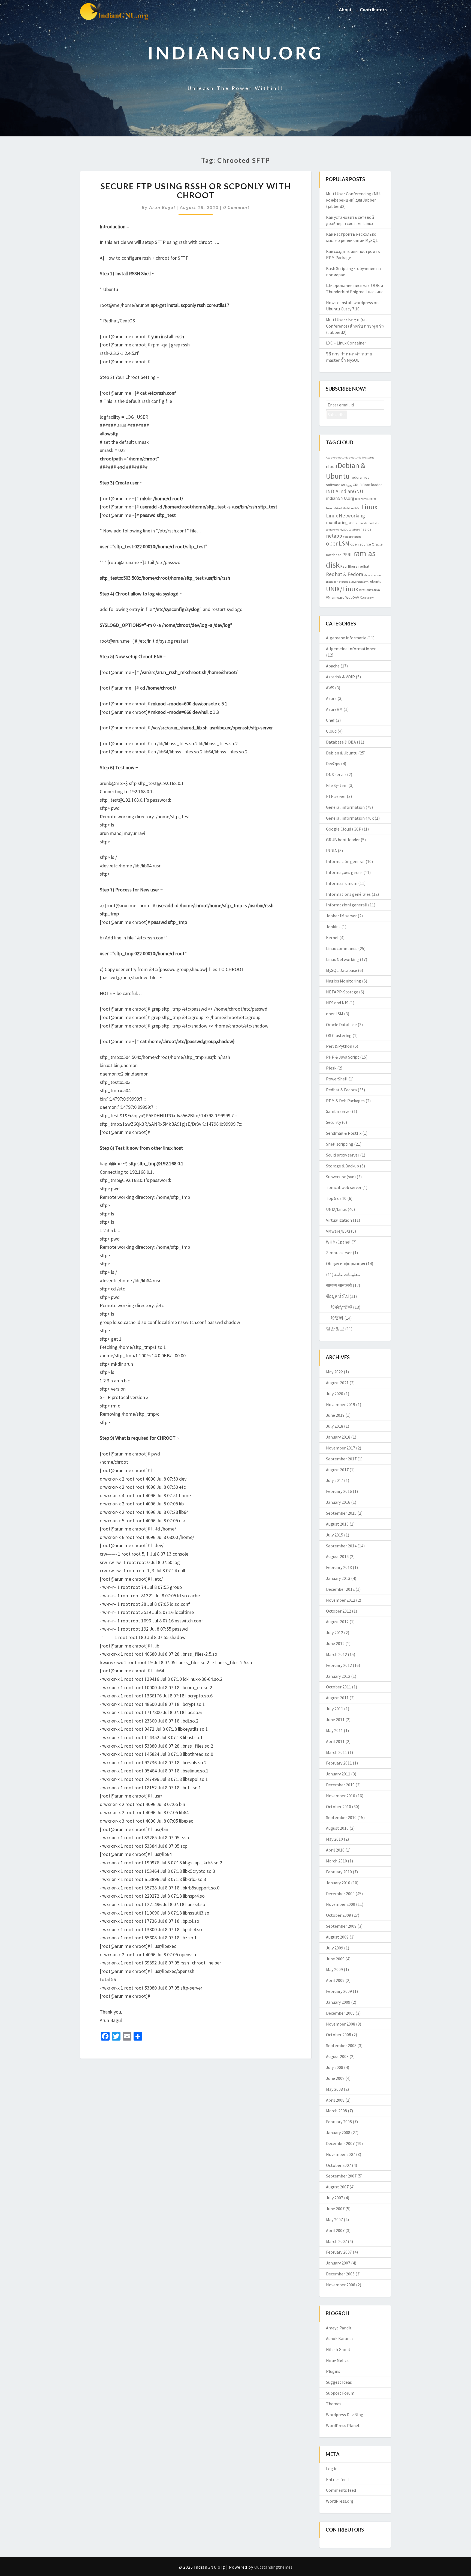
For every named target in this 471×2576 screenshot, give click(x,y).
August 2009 (337, 1937)
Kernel (365, 499)
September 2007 (341, 2176)
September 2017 (341, 1459)
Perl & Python (339, 1046)
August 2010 (337, 1828)
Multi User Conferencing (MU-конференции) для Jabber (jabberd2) (354, 200)
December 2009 (340, 1894)
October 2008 (339, 2035)
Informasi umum (342, 883)
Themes (334, 2404)
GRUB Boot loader (367, 485)
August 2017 (337, 1470)
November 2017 (341, 1448)
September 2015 (341, 1513)
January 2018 (338, 1437)
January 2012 (338, 1676)
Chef (330, 720)
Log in (332, 2469)
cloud (331, 466)
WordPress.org (340, 2501)
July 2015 (335, 1535)
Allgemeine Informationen (351, 649)
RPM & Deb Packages (345, 1101)
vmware (338, 597)
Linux (369, 507)
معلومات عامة (347, 1274)
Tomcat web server (344, 1187)
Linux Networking (345, 516)
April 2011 (335, 1741)
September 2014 (341, 1546)
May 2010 (334, 1839)
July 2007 (335, 2198)
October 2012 (339, 1611)
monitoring (337, 522)
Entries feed (337, 2479)
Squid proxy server (343, 1155)
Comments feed (341, 2490)
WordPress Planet (343, 2425)
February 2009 (339, 1991)
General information (345, 807)
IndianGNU (351, 491)
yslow (370, 598)
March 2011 (336, 1752)
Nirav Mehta (337, 2360)
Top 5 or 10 (336, 1198)
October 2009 (339, 1915)
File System (337, 785)
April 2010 (335, 1850)
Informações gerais (344, 872)
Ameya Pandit (339, 2328)
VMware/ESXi (338, 1231)
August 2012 (337, 1622)
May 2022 (334, 1372)
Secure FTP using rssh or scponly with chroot (196, 191)
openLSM (338, 543)
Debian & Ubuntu (342, 753)
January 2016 (338, 1502)
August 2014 (337, 1556)
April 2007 (335, 2230)
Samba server (339, 1111)
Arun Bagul (162, 207)
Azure (331, 698)
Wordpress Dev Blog (345, 2415)
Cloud (331, 731)
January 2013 (338, 1578)
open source (361, 544)
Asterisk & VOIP (340, 677)
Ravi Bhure (349, 566)
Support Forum (340, 2393)
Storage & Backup (342, 1166)
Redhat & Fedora (345, 574)
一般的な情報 (339, 1307)
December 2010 (340, 1785)
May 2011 (334, 1730)
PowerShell (337, 1079)
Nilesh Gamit (338, 2349)
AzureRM (334, 709)
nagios (366, 529)
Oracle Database (341, 1025)
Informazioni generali (347, 905)
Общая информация (345, 1263)
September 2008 (341, 2045)
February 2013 (339, 1567)
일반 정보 (335, 1329)
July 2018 (335, 1426)
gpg (350, 485)
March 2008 (336, 2111)
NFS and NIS (337, 1003)
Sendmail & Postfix (344, 1133)
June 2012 (335, 1643)
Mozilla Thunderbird (361, 523)
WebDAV (352, 597)
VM (328, 597)
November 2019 (341, 1404)
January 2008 (338, 2132)
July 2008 (335, 2067)
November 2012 (341, 1600)
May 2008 (334, 2089)
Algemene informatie (346, 638)
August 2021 (337, 1383)
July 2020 (335, 1394)
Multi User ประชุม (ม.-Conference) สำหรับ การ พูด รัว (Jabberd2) (355, 326)
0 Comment (236, 207)
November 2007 (341, 2154)
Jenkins (333, 927)
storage (344, 582)
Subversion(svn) (359, 582)
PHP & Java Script (343, 1057)
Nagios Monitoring (344, 981)
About (345, 9)
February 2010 (339, 1872)
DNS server (336, 774)
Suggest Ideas (339, 2382)
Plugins (333, 2371)
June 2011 (335, 1720)
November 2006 (341, 2285)
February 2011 (339, 1763)
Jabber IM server (341, 916)
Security (333, 1122)
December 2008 (340, 2013)
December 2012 (340, 1589)
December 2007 (340, 2143)
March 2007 (336, 2241)
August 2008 (337, 2056)
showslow (370, 575)
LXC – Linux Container (346, 343)
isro (357, 499)
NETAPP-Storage (342, 992)
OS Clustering (339, 1035)
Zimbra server (339, 1253)
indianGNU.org (340, 498)
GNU (344, 485)
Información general (345, 861)
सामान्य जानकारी (339, 1285)
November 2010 (341, 1796)
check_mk (342, 458)
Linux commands (342, 948)
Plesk (331, 1068)
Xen (363, 597)
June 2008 (335, 2078)
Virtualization (369, 590)
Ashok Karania (339, 2338)
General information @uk (350, 818)
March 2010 (336, 1861)
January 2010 (338, 1883)
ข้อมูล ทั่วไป (337, 1296)
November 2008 (341, 2024)
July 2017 (335, 1480)
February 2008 (339, 2122)
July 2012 (335, 1633)
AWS (330, 688)
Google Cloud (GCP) (344, 829)
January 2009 (338, 2002)
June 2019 (335, 1415)
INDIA (332, 491)
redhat (364, 566)
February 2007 (339, 2252)
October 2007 (339, 2165)
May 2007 (334, 2219)
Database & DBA (341, 742)
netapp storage (352, 537)
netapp (334, 536)
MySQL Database (350, 530)
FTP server (336, 796)
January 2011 (338, 1774)
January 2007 (338, 2263)
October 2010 (339, 1807)
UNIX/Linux (342, 589)
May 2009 (334, 1969)
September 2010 (341, 1817)
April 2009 (335, 1980)
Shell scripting (340, 1144)
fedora (356, 477)
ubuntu (376, 581)
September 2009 (341, 1926)
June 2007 (335, 2209)
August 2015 (337, 1524)
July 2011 (335, 1709)
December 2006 (340, 2274)
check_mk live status (361, 458)
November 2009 (341, 1904)
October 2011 (339, 1687)
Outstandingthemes (273, 2567)
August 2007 (337, 2187)
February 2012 (339, 1665)
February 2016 (339, 1491)
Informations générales (348, 894)
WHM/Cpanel (338, 1242)
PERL (347, 555)
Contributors (373, 9)
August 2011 (337, 1698)
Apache (330, 458)
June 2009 (335, 1959)
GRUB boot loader (343, 840)
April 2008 (335, 2100)
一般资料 (335, 1318)
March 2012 (336, 1654)
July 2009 (335, 1948)
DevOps (333, 763)
